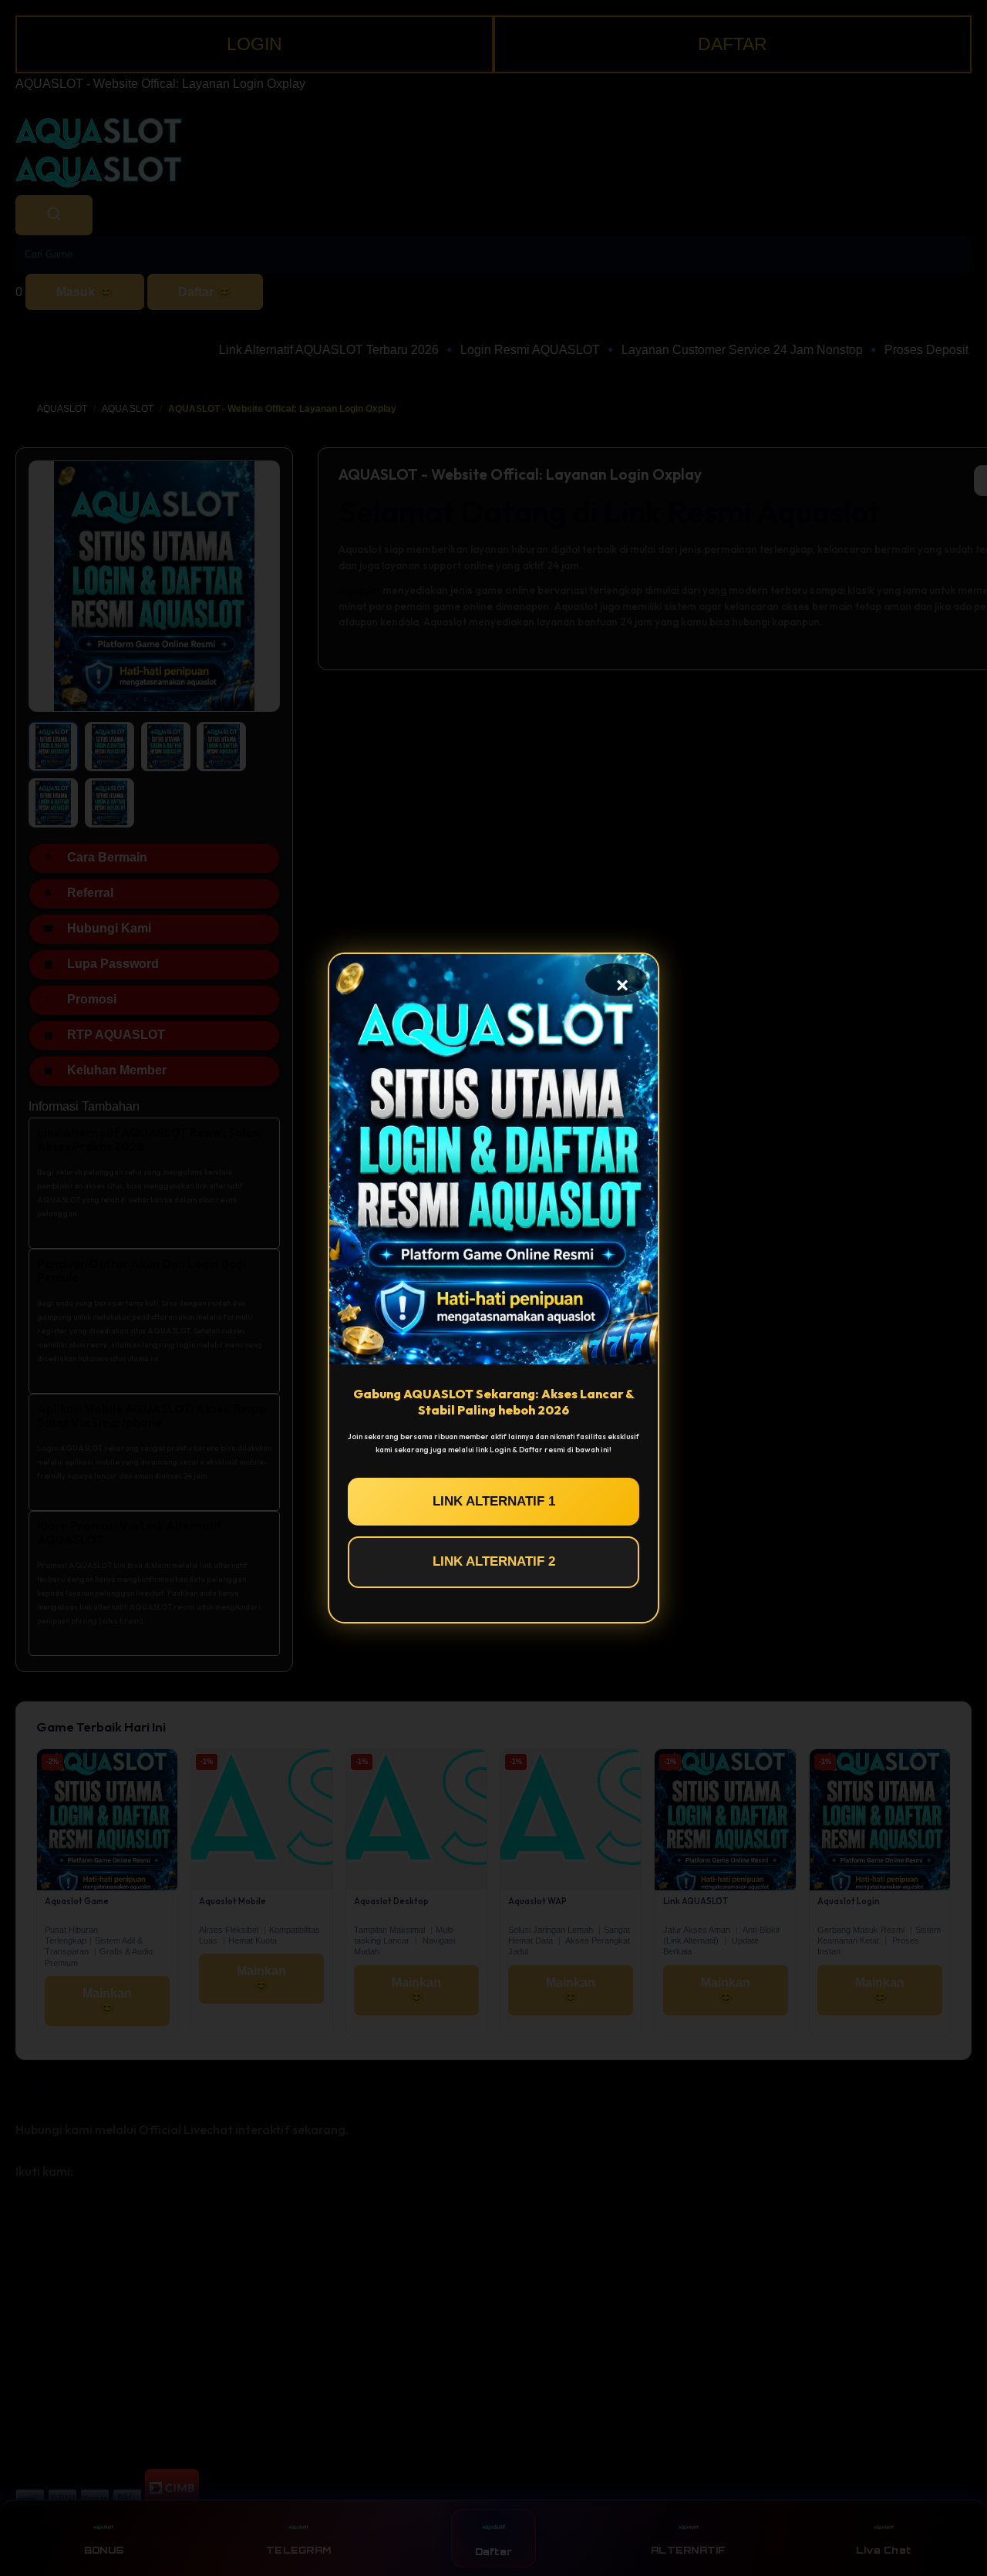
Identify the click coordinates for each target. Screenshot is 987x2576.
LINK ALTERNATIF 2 (494, 1561)
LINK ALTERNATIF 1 (494, 1501)
